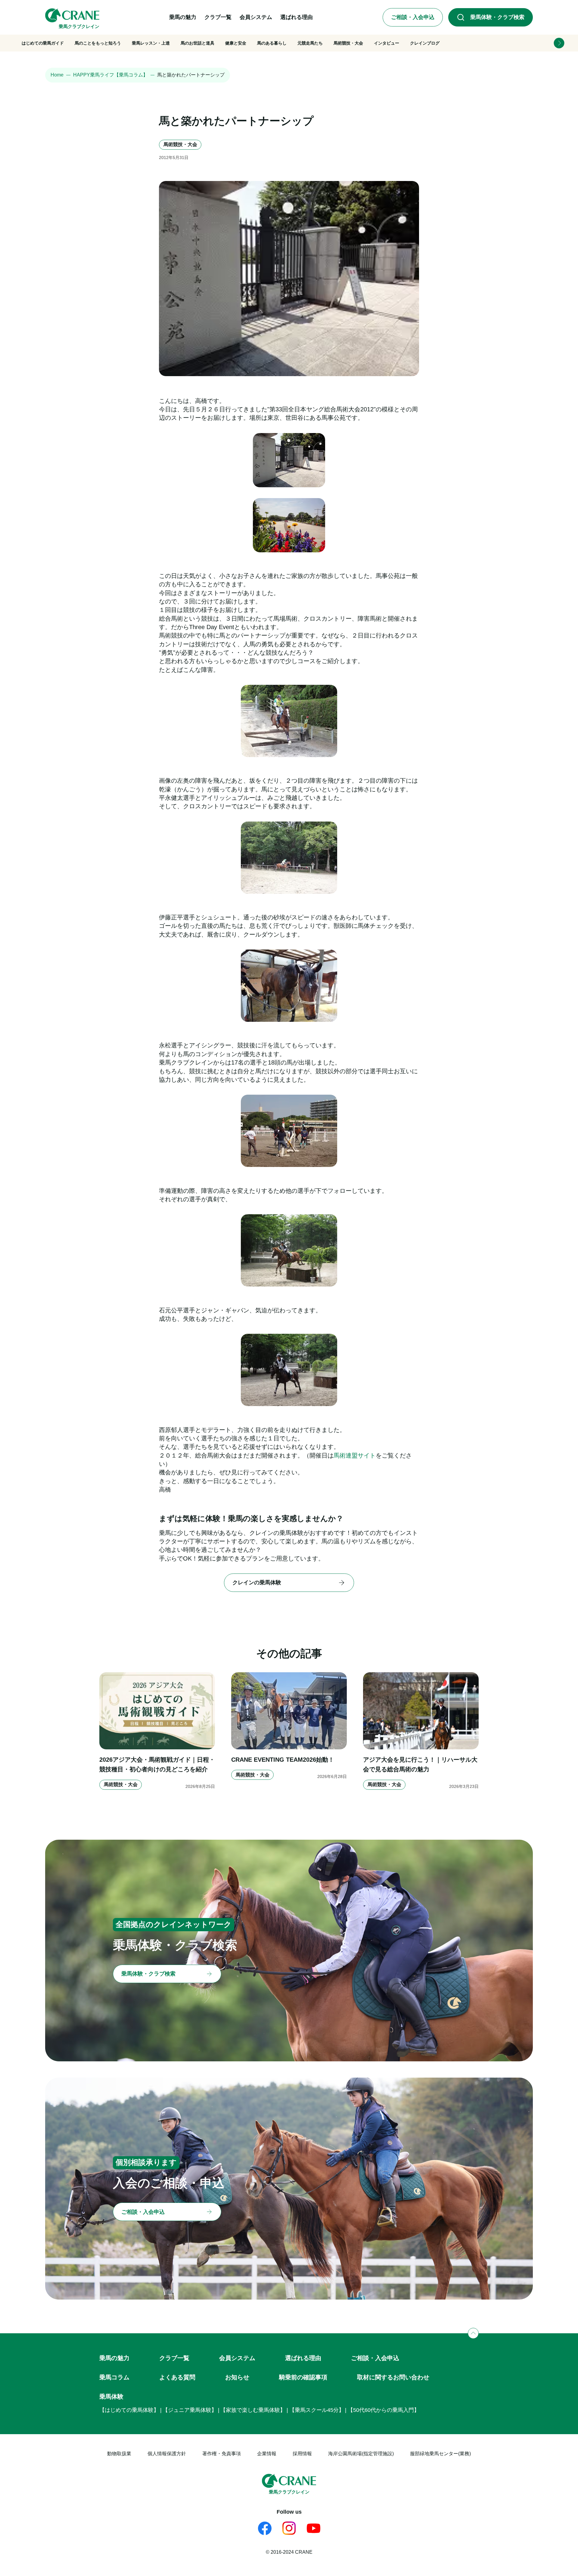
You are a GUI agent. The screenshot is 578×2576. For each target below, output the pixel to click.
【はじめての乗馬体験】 (129, 2410)
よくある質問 (177, 2377)
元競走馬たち (310, 43)
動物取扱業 (119, 2454)
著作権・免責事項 (222, 2454)
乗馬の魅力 (114, 2358)
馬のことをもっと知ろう (98, 43)
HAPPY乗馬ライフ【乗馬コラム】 (110, 75)
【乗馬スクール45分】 (317, 2410)
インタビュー (387, 43)
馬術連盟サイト (355, 1455)
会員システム (237, 2358)
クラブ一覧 (174, 2358)
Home (57, 75)
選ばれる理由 (303, 2358)
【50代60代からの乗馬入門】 (384, 2410)
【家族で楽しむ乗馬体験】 (253, 2410)
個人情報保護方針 (167, 2454)
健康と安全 (236, 43)
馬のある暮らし (272, 43)
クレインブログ (425, 43)
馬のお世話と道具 (197, 43)
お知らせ (237, 2377)
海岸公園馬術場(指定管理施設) (361, 2454)
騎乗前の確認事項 (303, 2377)
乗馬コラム (114, 2377)
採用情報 (302, 2454)
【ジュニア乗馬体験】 (190, 2410)
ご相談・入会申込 (375, 2358)
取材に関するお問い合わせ (393, 2377)
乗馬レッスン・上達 (151, 43)
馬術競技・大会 (348, 43)
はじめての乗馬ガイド (43, 43)
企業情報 (267, 2454)
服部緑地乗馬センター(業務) (440, 2454)
